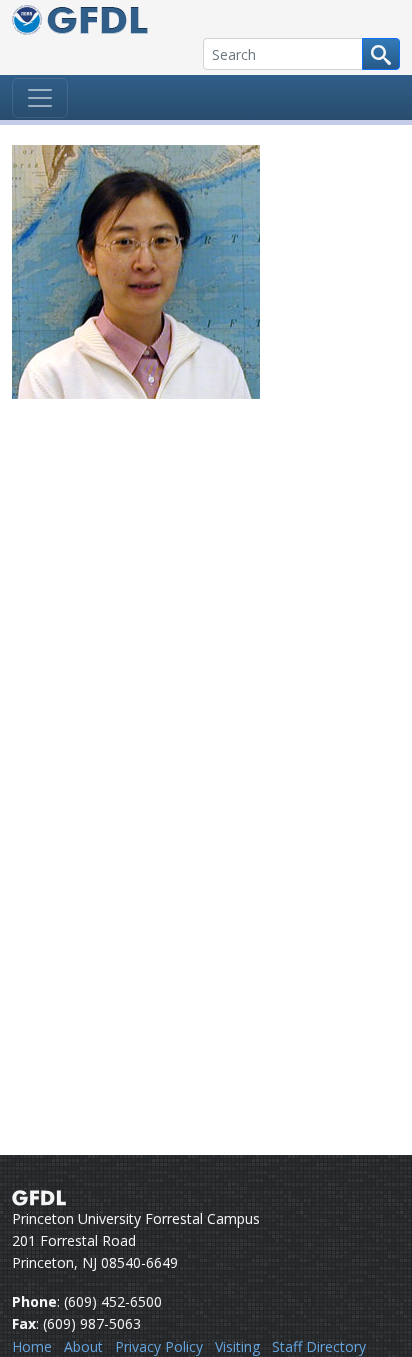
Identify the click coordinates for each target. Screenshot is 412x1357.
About (83, 1346)
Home (32, 1346)
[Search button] (381, 54)
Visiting (237, 1346)
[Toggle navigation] (40, 98)
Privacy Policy (159, 1346)
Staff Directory (319, 1346)
